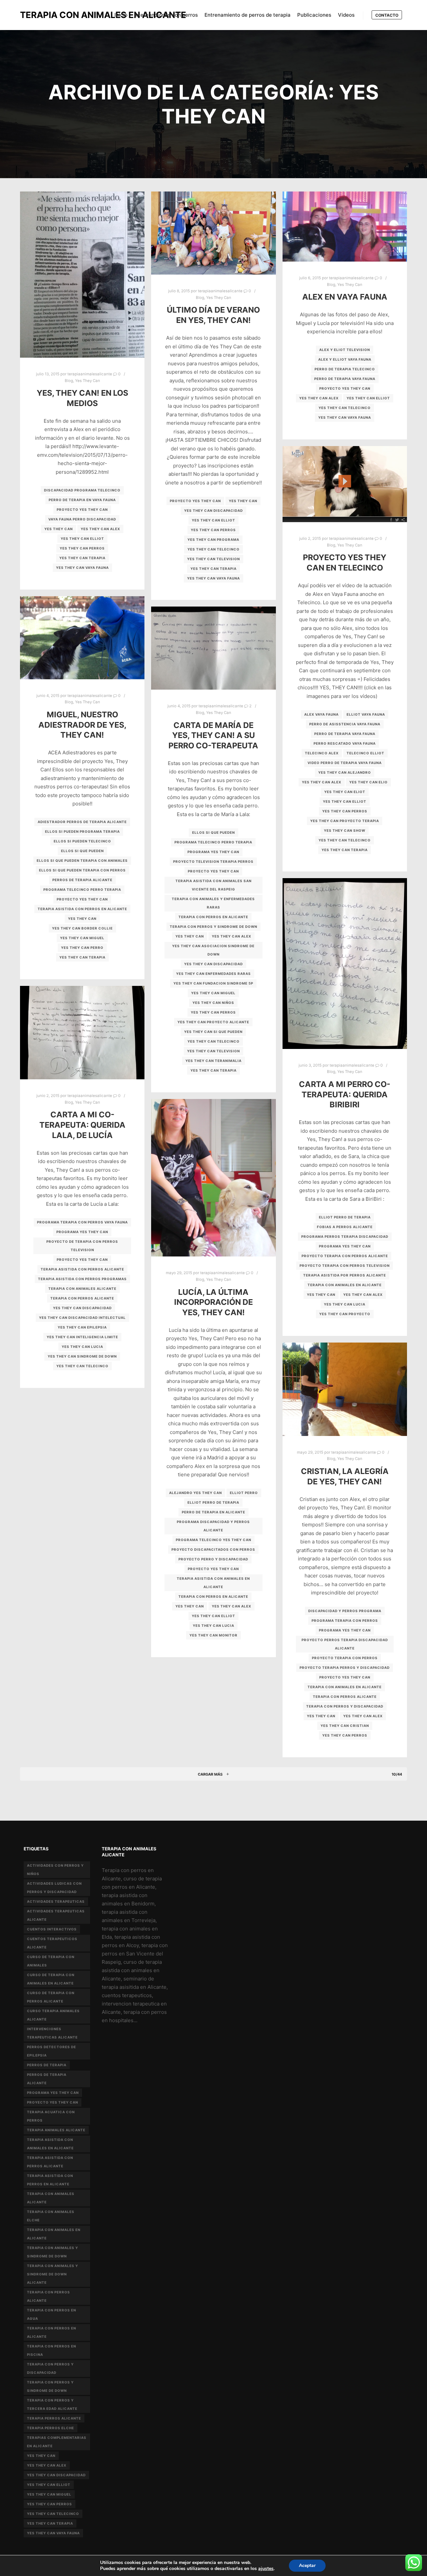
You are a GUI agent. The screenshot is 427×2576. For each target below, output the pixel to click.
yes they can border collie (82, 928)
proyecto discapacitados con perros (213, 1549)
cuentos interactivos (52, 1929)
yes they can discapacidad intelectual (82, 1318)
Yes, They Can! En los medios (82, 398)
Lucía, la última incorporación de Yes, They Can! (213, 1302)
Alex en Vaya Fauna (345, 297)
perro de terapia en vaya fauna (82, 500)
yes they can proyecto (345, 1314)
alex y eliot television (345, 350)
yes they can (59, 529)
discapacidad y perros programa (345, 1611)
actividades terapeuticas (56, 1901)
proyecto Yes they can (82, 509)
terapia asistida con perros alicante (82, 1269)
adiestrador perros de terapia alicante (82, 822)
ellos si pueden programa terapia (82, 831)
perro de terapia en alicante (213, 1512)
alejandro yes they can (195, 1493)
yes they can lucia (345, 1304)
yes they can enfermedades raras (213, 974)
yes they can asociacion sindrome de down (213, 950)
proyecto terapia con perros (345, 1658)
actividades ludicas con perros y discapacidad (54, 1888)
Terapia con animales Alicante (82, 1289)
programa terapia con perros (345, 1620)
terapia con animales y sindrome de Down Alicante (53, 2274)
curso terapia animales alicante (53, 2015)
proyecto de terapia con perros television (82, 1246)
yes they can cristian (345, 1726)
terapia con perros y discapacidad (345, 1706)
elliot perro (244, 1493)
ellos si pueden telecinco (82, 841)
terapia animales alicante (56, 2130)
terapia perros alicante (54, 2418)
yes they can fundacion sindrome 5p (213, 983)
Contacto (387, 15)
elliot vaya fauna (366, 714)
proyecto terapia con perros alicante (345, 1256)
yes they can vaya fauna (82, 568)
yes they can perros (82, 548)
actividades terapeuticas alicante (56, 1915)
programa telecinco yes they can (213, 1540)
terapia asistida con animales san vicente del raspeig (213, 885)
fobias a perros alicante (345, 1227)
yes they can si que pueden (213, 1032)
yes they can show (345, 830)
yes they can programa (213, 539)
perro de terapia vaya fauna (345, 379)
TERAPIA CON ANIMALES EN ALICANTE (53, 15)
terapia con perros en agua (52, 2314)
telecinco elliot (365, 753)
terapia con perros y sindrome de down (213, 927)
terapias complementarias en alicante (57, 2442)
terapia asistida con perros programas (82, 1279)
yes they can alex (100, 529)
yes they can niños (213, 1003)
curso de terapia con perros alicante (51, 1997)
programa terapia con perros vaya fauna (82, 1222)
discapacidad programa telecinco (82, 490)
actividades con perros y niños (55, 1870)
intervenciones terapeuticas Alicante (52, 2033)
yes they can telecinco (213, 549)
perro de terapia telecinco (345, 369)
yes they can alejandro (345, 772)
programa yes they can (213, 852)
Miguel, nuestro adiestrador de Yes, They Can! (82, 725)
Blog (69, 381)
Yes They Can (88, 381)
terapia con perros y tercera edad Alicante (52, 2404)
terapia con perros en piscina (52, 2350)
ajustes (266, 2569)
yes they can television (213, 559)
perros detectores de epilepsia (52, 2051)
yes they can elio (368, 782)
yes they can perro (82, 948)
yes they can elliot (82, 538)
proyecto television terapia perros (213, 861)
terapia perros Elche (51, 2428)
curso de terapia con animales (51, 1961)
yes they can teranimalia (213, 1061)
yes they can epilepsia (82, 1327)
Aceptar (307, 2565)
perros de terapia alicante (82, 880)
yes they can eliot (345, 792)
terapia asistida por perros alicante (345, 1275)
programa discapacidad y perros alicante (213, 1526)
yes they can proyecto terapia (345, 821)
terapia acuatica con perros (51, 2116)
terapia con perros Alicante (82, 1298)
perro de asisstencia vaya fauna (345, 724)
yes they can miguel (82, 938)
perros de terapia (47, 2065)
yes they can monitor (213, 1635)
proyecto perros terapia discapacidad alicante (345, 1644)
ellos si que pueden (82, 851)
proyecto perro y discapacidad (213, 1559)
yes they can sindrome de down (82, 1356)
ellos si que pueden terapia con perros (82, 870)
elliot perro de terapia (345, 1217)
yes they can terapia (82, 558)
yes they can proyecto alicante (213, 1022)
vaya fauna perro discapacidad (82, 519)
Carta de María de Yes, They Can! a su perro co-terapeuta (213, 735)
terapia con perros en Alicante (213, 917)
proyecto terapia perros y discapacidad (345, 1668)
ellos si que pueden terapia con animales (82, 860)
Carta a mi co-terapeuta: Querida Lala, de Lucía (82, 1125)
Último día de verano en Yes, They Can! (213, 315)
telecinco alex (322, 753)
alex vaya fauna (321, 714)
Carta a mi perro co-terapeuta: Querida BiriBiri (345, 1094)
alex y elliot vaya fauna (345, 359)
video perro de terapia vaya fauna (345, 763)
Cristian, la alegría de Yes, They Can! (345, 1476)
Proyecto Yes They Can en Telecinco (345, 563)
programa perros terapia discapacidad (345, 1236)
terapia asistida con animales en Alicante (213, 1583)
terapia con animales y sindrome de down (53, 2252)
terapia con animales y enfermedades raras (213, 903)
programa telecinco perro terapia (82, 889)
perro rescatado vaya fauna (345, 743)
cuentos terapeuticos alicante (52, 1943)
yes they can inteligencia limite (82, 1337)
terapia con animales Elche (51, 2216)
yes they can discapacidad (213, 510)
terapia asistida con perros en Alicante (82, 909)
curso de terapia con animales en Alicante (51, 1979)
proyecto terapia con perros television (345, 1265)
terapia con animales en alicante (345, 1285)
